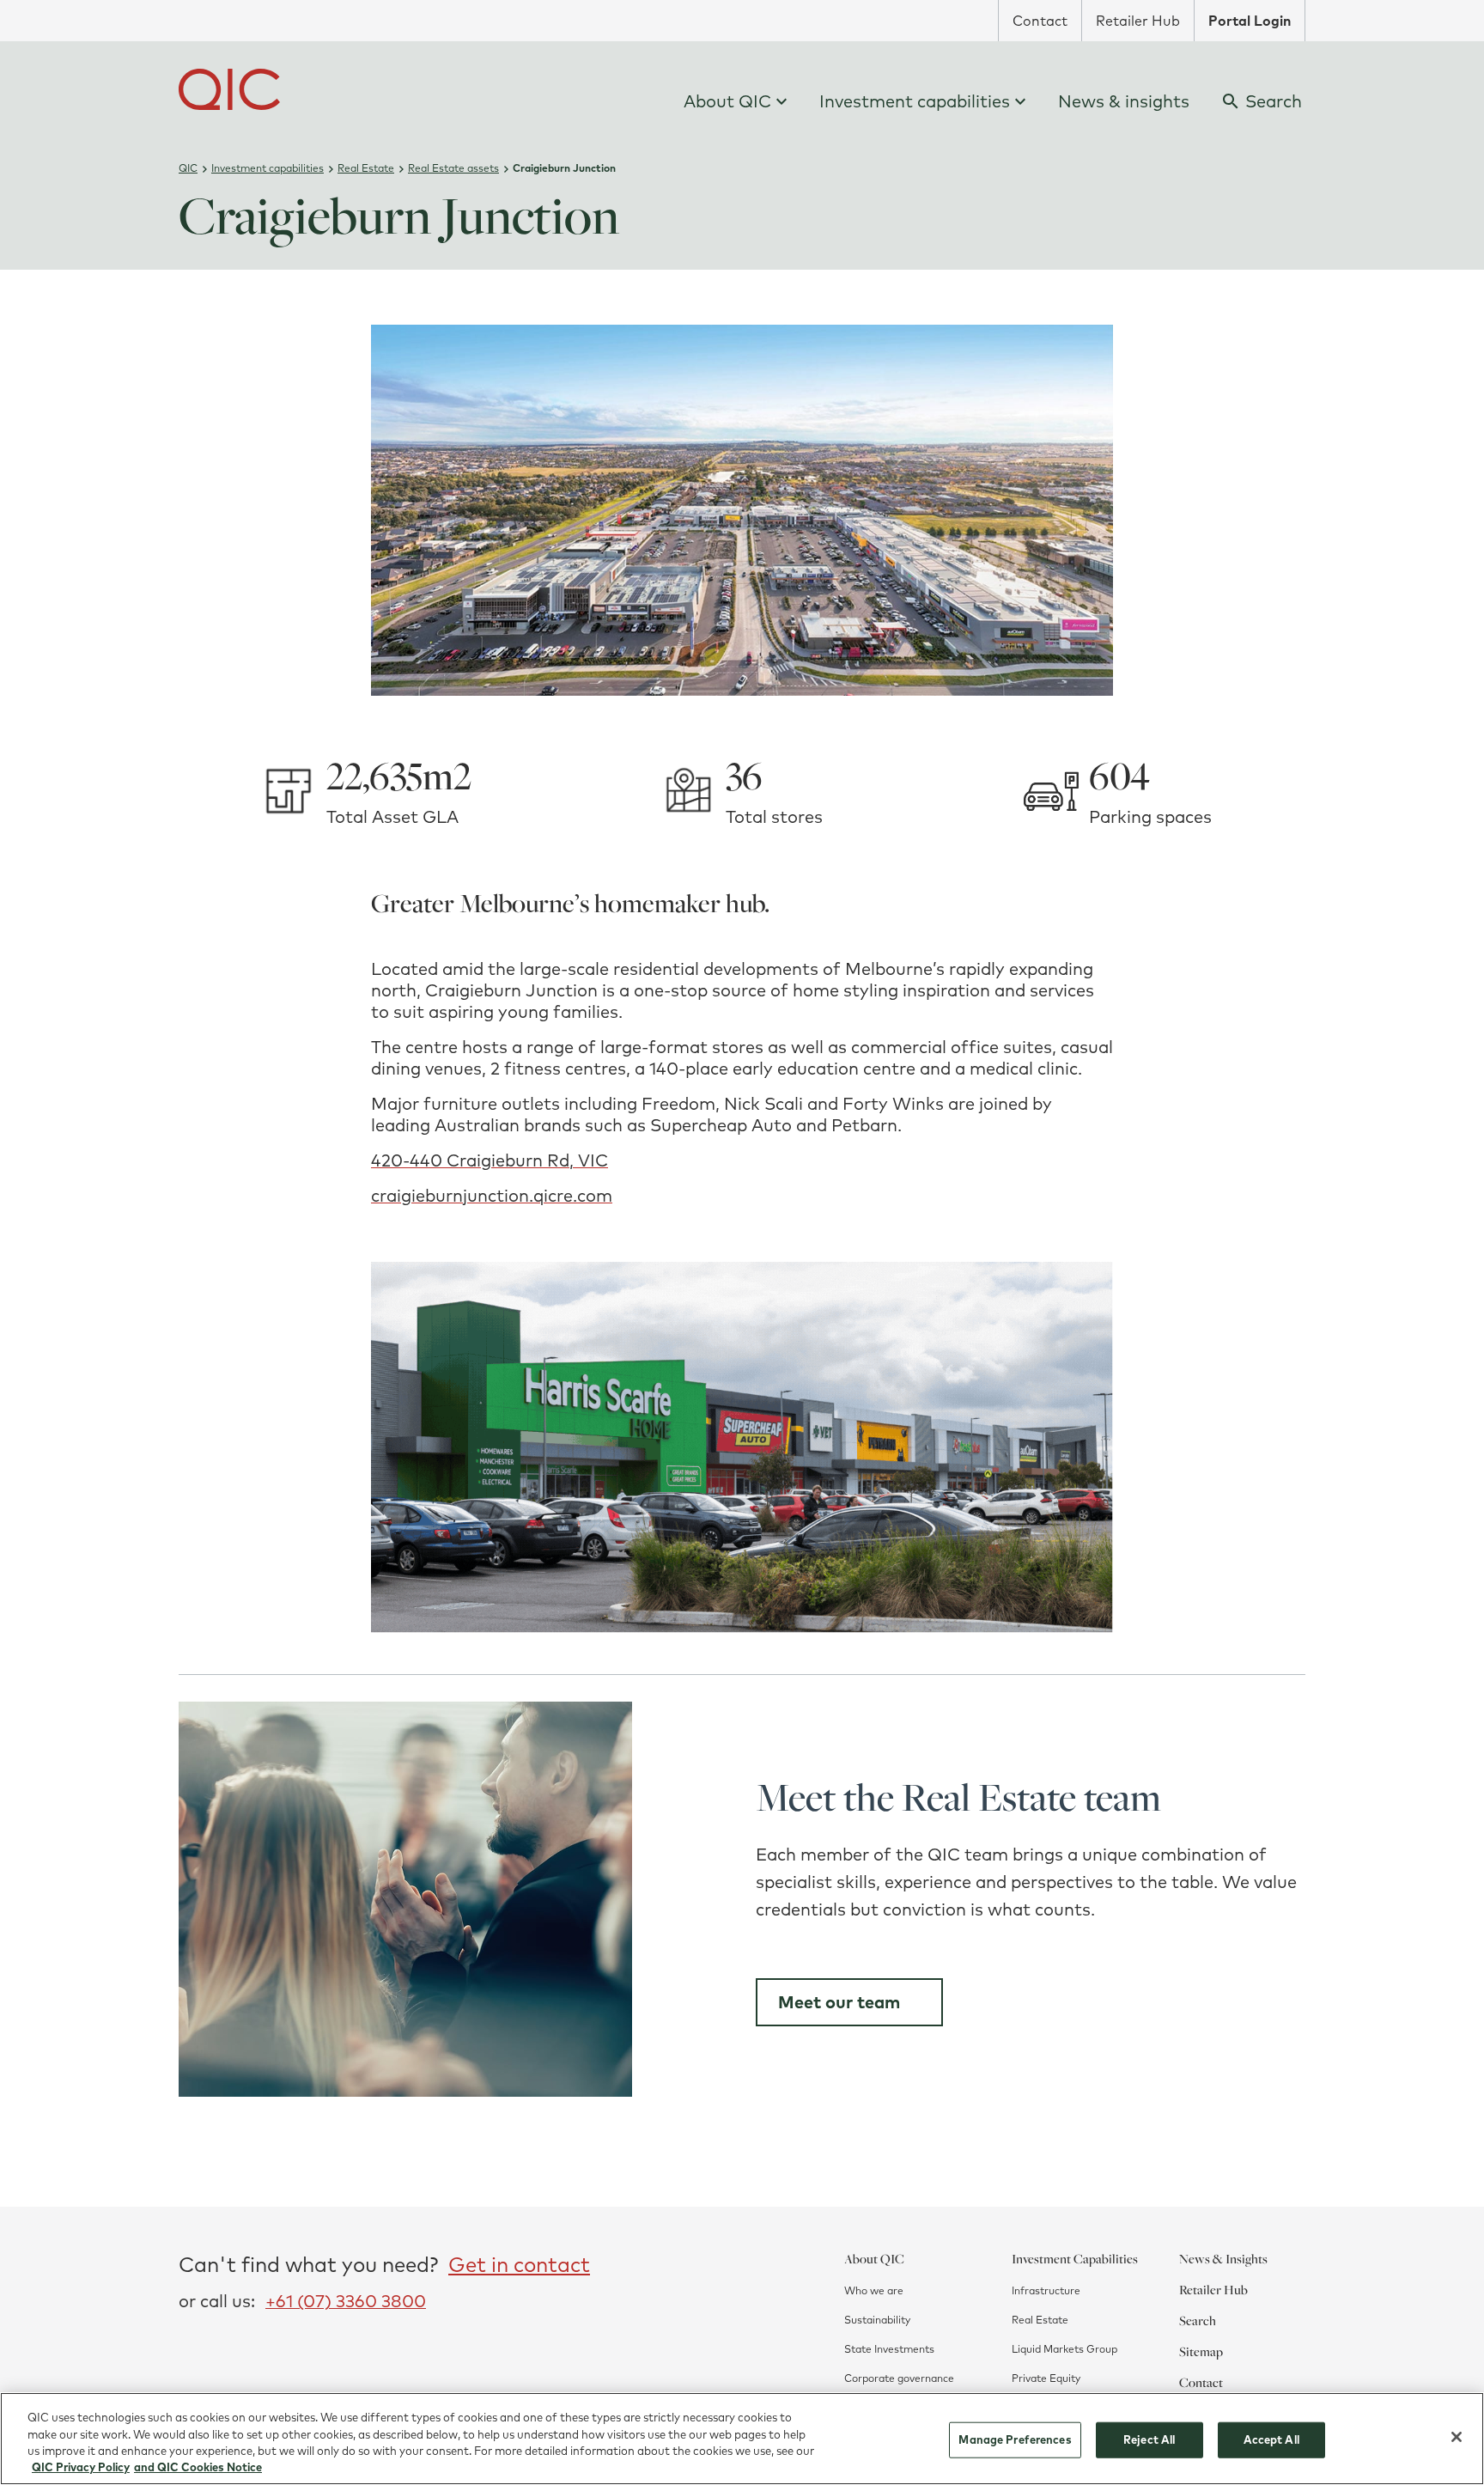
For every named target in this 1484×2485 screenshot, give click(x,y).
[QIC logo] (229, 89)
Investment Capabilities (1075, 2258)
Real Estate (1040, 2320)
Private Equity (1046, 2378)
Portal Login (1250, 21)
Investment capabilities (915, 101)
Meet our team (839, 2002)
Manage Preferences (1015, 2439)
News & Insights (1223, 2258)
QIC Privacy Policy (81, 2467)
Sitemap (1201, 2351)
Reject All (1149, 2439)
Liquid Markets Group (1064, 2349)
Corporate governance (899, 2378)
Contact (1040, 21)
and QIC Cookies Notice (198, 2467)
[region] (742, 2439)
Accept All (1271, 2439)
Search (1198, 2320)
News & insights (1124, 101)
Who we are (874, 2290)
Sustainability (877, 2320)
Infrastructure (1046, 2290)
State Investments (889, 2349)
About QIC (727, 101)
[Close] (1457, 2437)
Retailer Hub (1138, 21)
